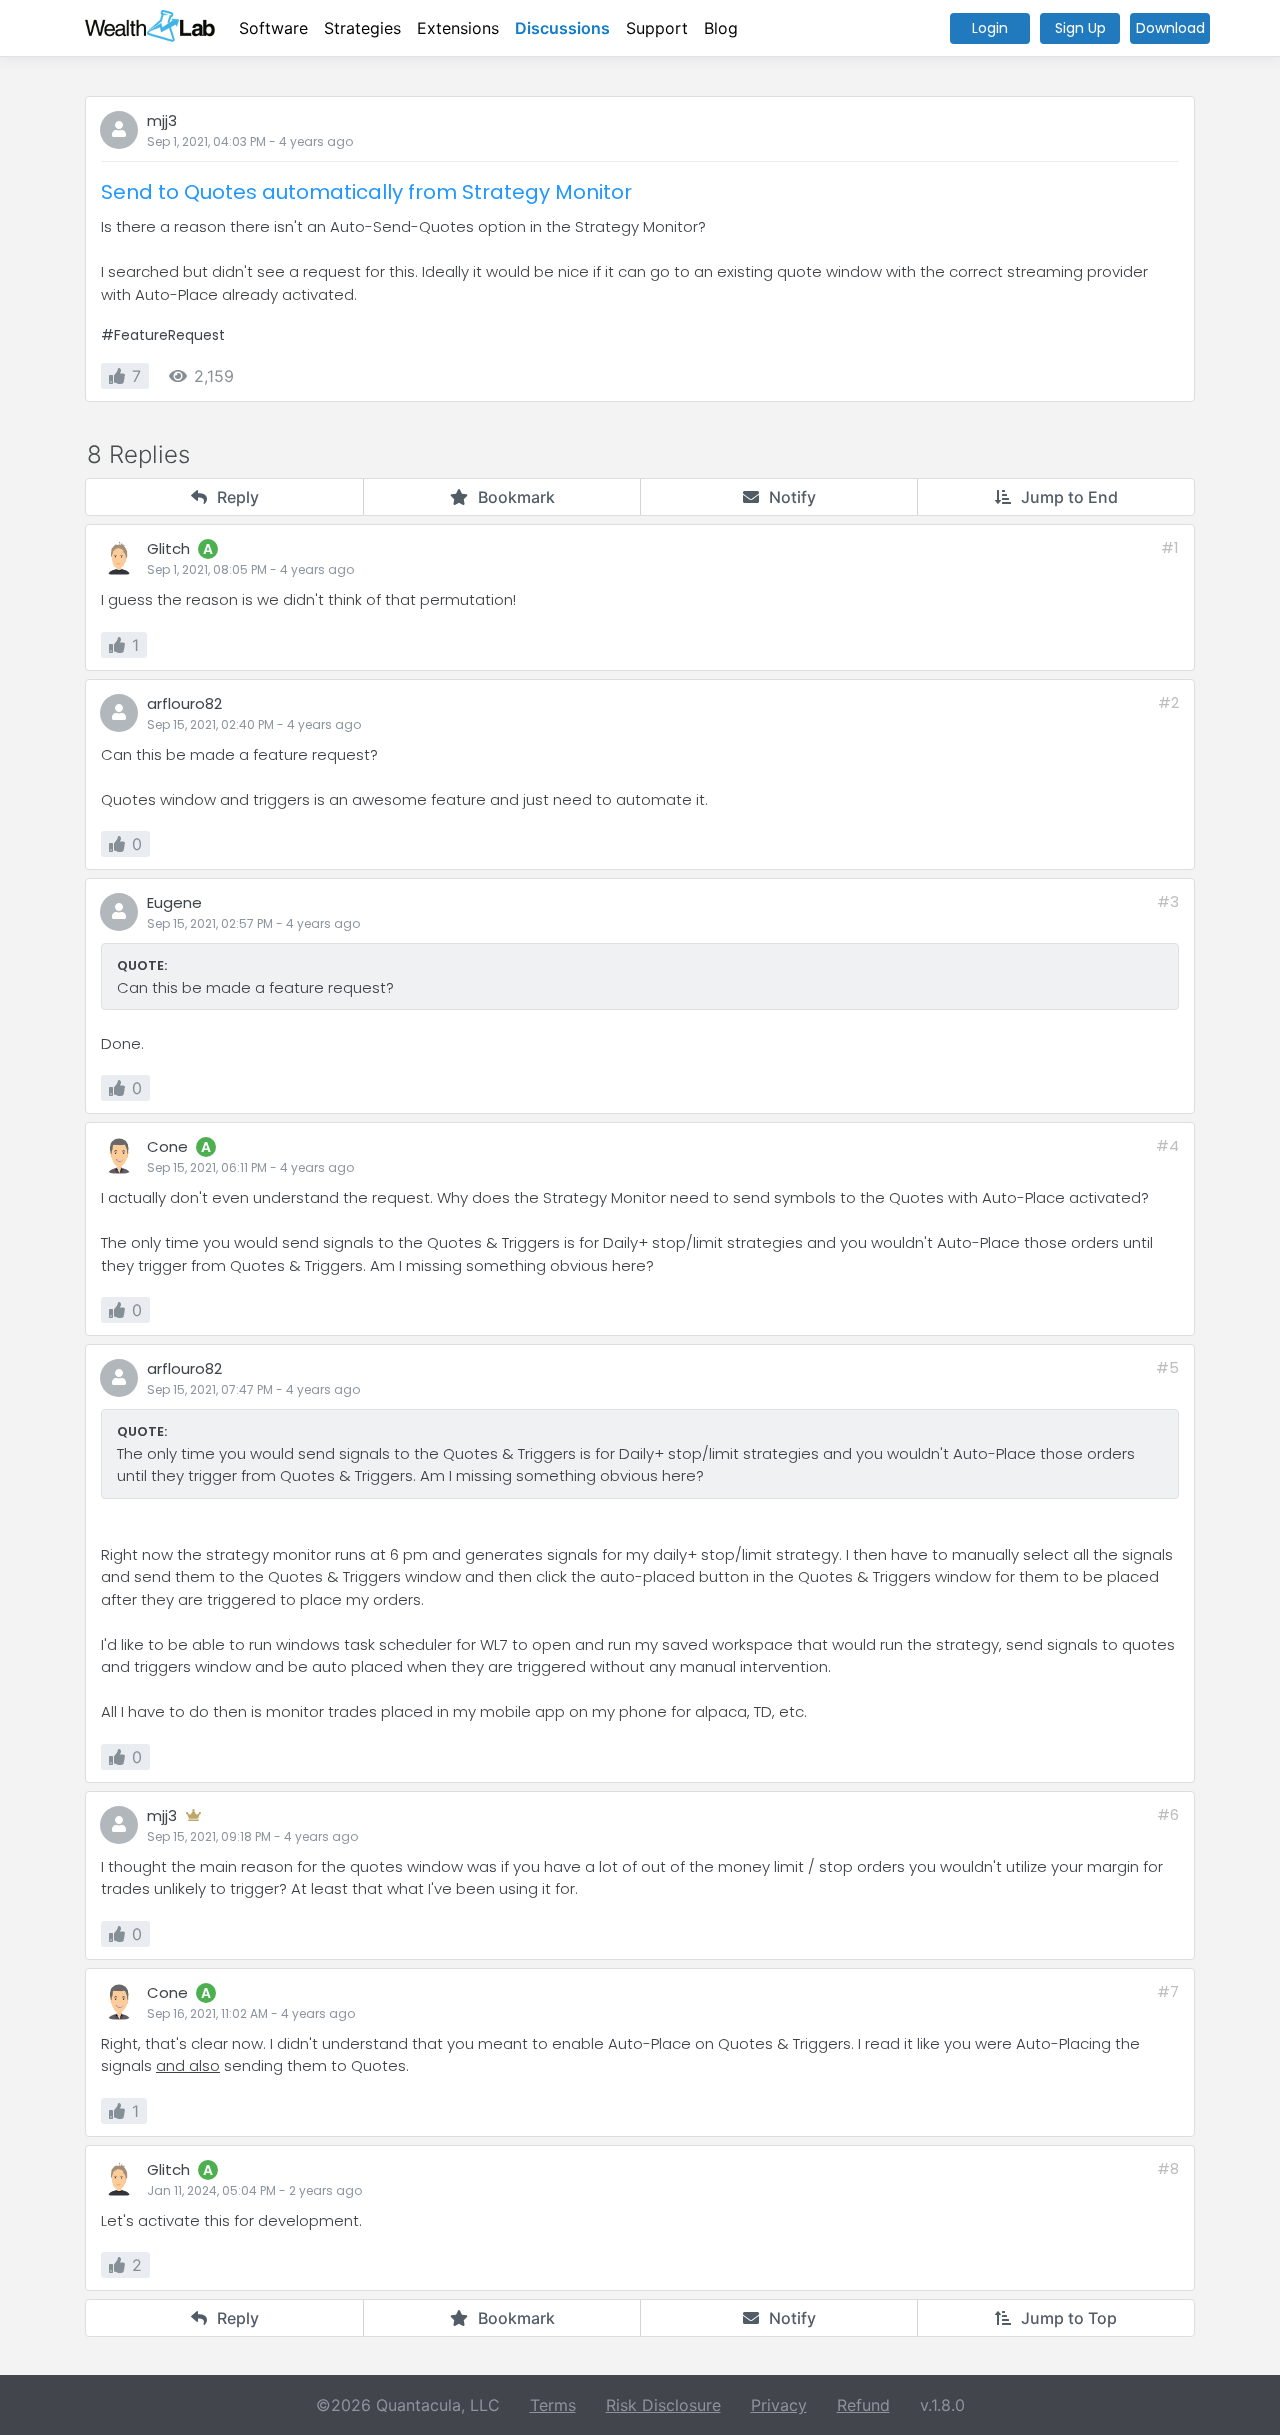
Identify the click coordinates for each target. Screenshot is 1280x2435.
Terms (553, 2405)
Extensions (458, 28)
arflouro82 (184, 703)
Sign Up (1080, 28)
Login (990, 28)
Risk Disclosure (663, 2405)
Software (273, 28)
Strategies (362, 28)
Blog (721, 28)
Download (1170, 28)
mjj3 (162, 120)
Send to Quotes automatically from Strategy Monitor (366, 192)
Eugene (174, 902)
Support (657, 28)
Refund (863, 2405)
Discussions (562, 28)
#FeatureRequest (163, 335)
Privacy (779, 2405)
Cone (167, 1146)
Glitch (168, 548)
